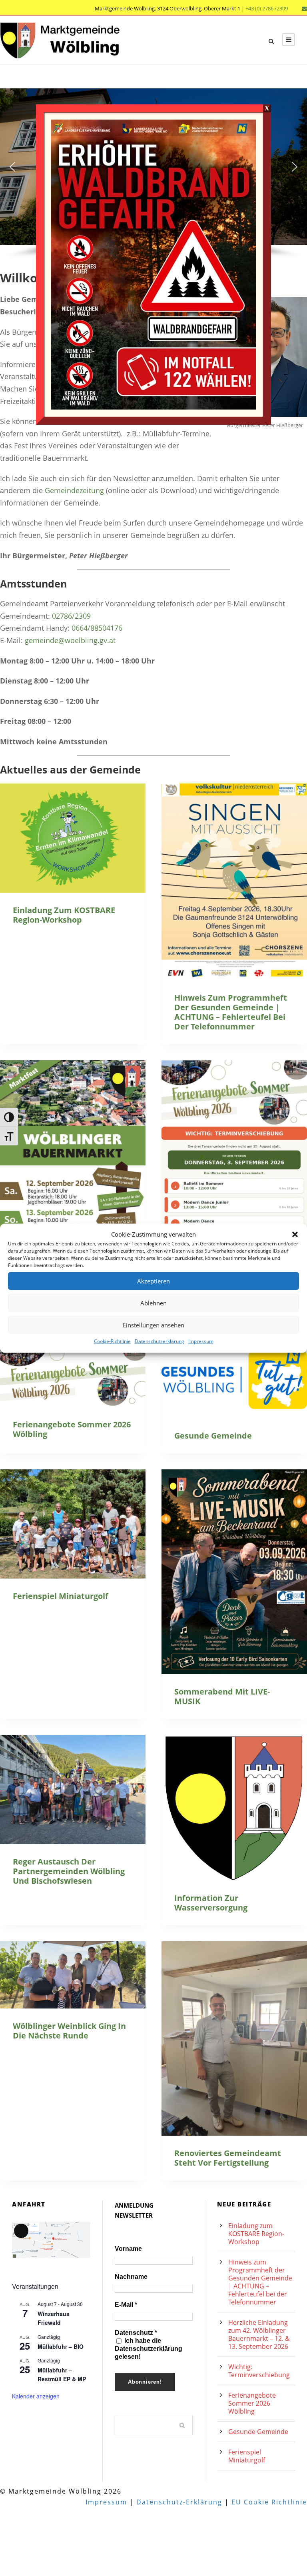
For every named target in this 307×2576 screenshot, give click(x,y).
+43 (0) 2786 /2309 (267, 8)
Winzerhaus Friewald (54, 2318)
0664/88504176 (97, 628)
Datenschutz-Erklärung (179, 2502)
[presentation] (73, 838)
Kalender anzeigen (36, 2396)
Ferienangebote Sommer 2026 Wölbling (72, 1429)
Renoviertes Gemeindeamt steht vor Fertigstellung (228, 2158)
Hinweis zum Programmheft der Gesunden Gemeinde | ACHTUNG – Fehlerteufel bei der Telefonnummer (231, 1012)
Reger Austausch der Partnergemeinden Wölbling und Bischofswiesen (69, 1871)
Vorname (128, 2249)
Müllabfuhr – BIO (61, 2346)
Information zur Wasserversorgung (211, 1903)
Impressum (201, 1341)
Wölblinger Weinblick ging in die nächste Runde (69, 2031)
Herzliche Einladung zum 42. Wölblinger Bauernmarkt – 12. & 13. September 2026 (259, 2334)
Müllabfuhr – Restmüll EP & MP (62, 2375)
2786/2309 (73, 616)
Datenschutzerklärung (159, 1341)
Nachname (131, 2277)
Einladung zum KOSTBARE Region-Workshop (64, 915)
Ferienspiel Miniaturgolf (61, 1596)
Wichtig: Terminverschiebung (259, 2371)
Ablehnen (153, 1303)
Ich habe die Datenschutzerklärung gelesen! (149, 2349)
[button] (295, 1235)
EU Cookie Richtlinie (269, 2502)
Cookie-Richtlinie (112, 1341)
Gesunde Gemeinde (213, 1436)
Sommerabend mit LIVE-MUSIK (222, 1696)
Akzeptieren (153, 1281)
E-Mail (126, 2305)
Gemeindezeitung (74, 490)
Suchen (182, 2425)
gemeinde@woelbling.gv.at (70, 640)
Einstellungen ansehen (153, 1325)
